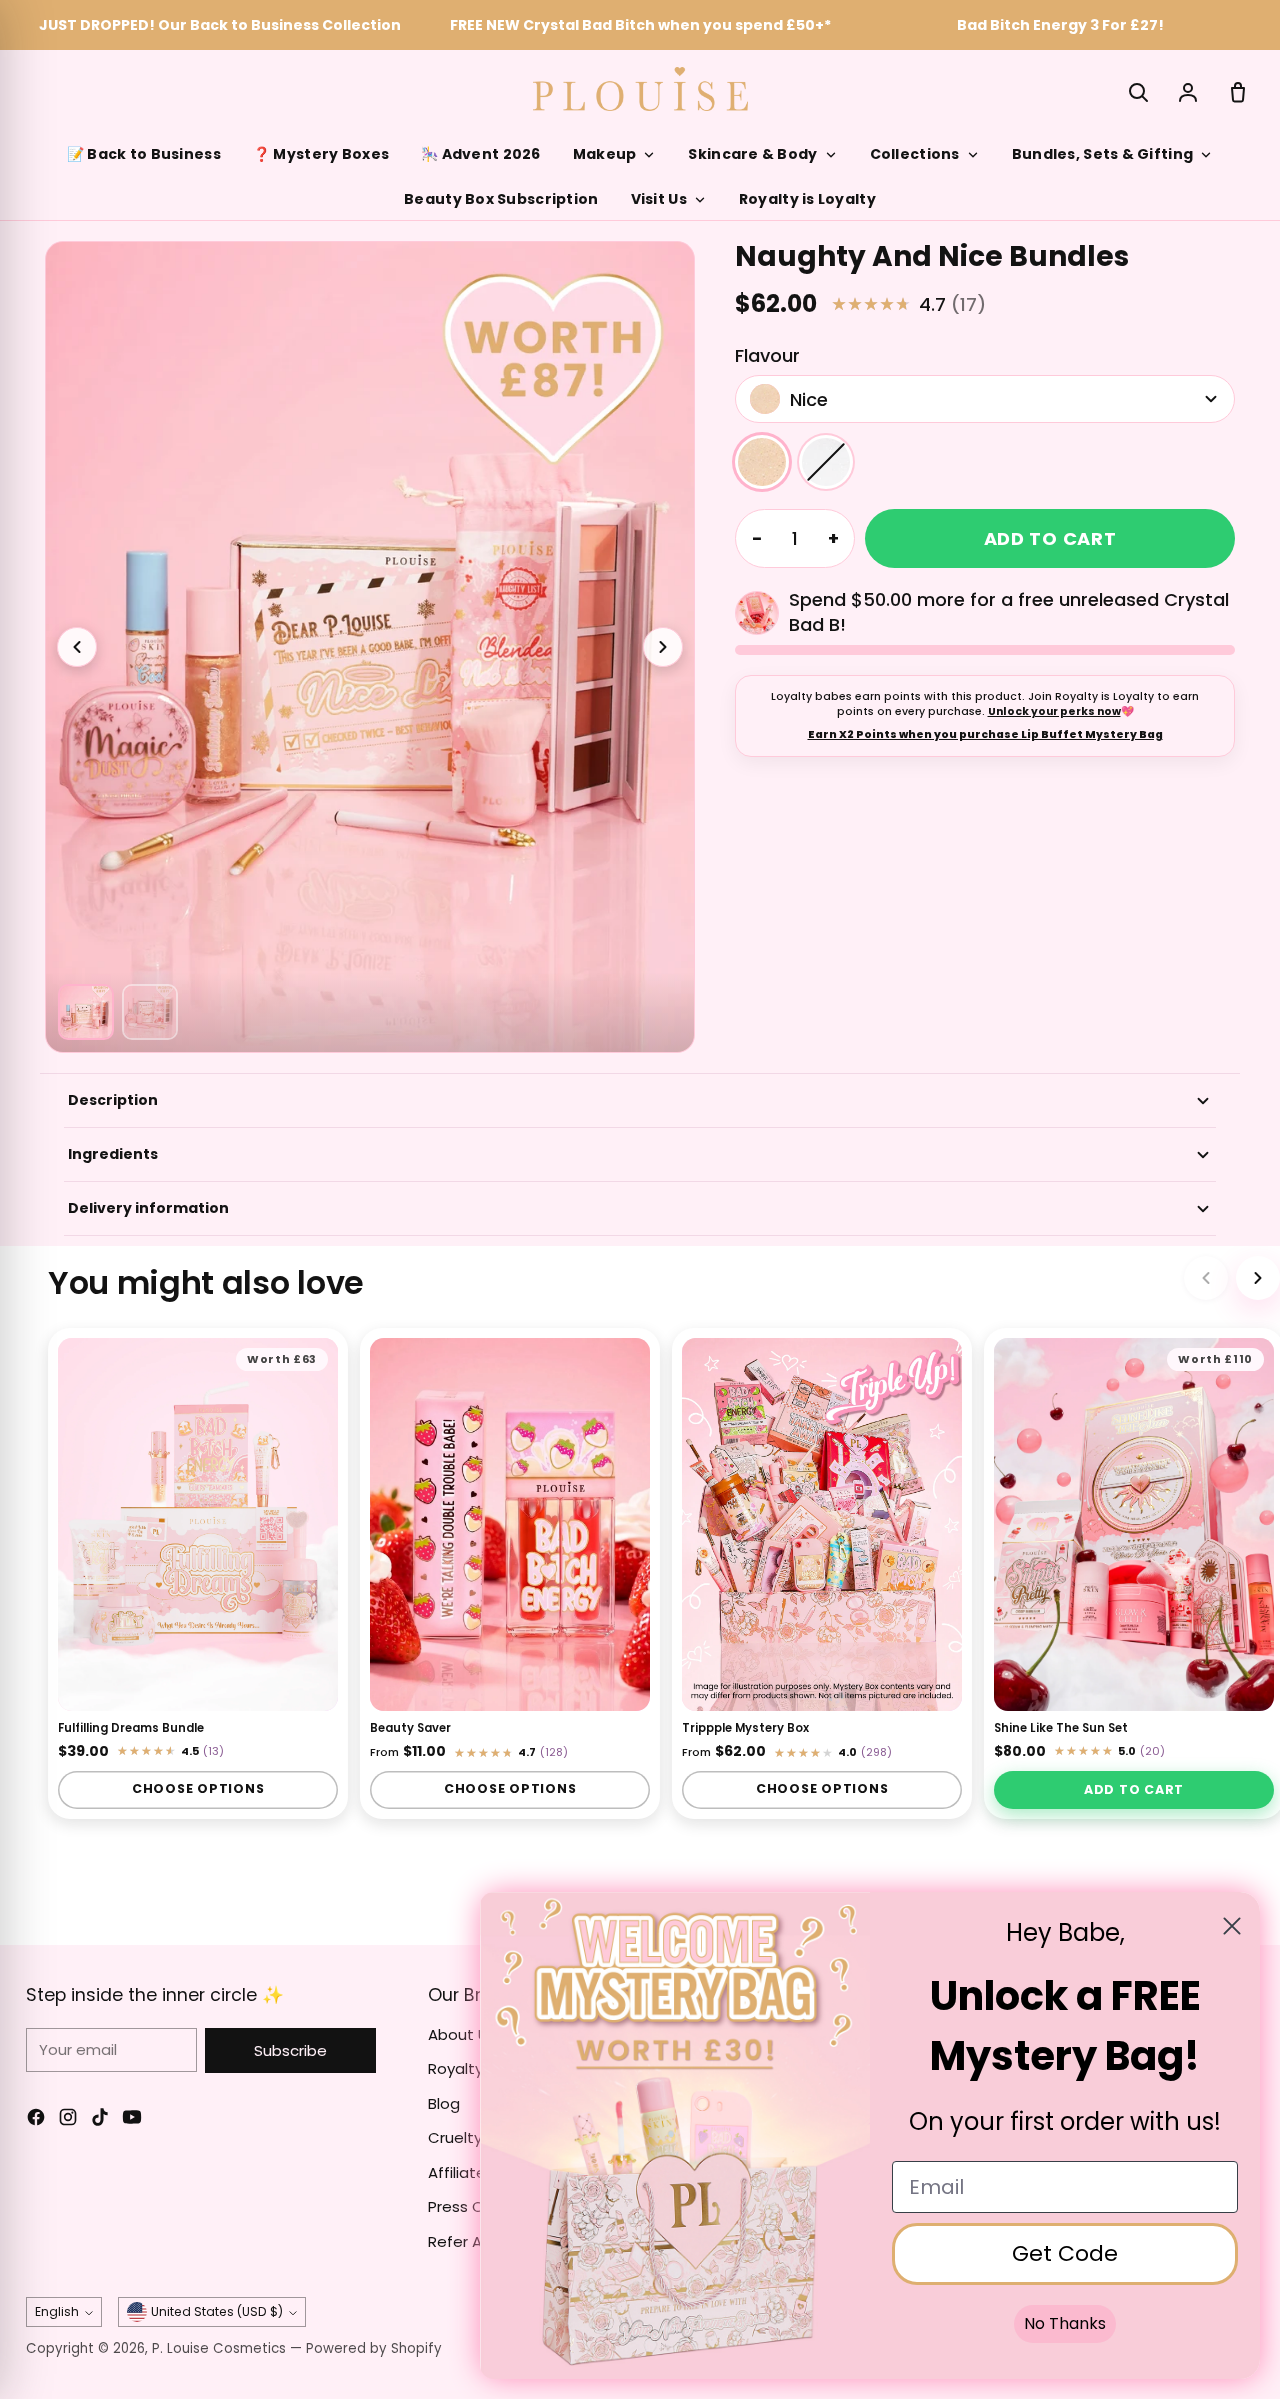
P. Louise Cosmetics (219, 2348)
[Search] (1138, 92)
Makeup (605, 154)
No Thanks (1065, 2323)
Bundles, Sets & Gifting (1102, 154)
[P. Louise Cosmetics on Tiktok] (100, 2120)
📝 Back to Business (144, 154)
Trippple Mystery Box (745, 1728)
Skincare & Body (752, 154)
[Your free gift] (757, 613)
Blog (444, 2103)
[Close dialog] (1232, 1926)
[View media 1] (86, 1012)
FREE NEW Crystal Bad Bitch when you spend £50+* (640, 25)
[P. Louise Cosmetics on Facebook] (36, 2120)
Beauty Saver (410, 1728)
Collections (915, 154)
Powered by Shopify (374, 2348)
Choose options (198, 1788)
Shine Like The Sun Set (1061, 1728)
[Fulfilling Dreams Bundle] (198, 1524)
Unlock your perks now (1054, 711)
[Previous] (1206, 1278)
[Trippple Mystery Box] (822, 1524)
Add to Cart (1134, 1789)
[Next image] (663, 647)
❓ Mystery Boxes (321, 154)
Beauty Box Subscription (501, 199)
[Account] (1188, 92)
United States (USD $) (217, 2311)
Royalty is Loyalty (807, 199)
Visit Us (659, 199)
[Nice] (762, 462)
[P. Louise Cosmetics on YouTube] (132, 2120)
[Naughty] (826, 462)
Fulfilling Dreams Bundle (131, 1728)
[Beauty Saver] (510, 1524)
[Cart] (1238, 92)
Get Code (1065, 2253)
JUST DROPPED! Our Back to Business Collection (220, 25)
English (57, 2311)
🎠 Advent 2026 (481, 154)
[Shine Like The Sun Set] (1134, 1524)
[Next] (1258, 1278)
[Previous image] (77, 647)
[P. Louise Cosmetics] (640, 89)
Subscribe (290, 2050)
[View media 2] (150, 1012)
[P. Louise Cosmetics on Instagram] (68, 2120)
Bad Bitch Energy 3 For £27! (1060, 25)
